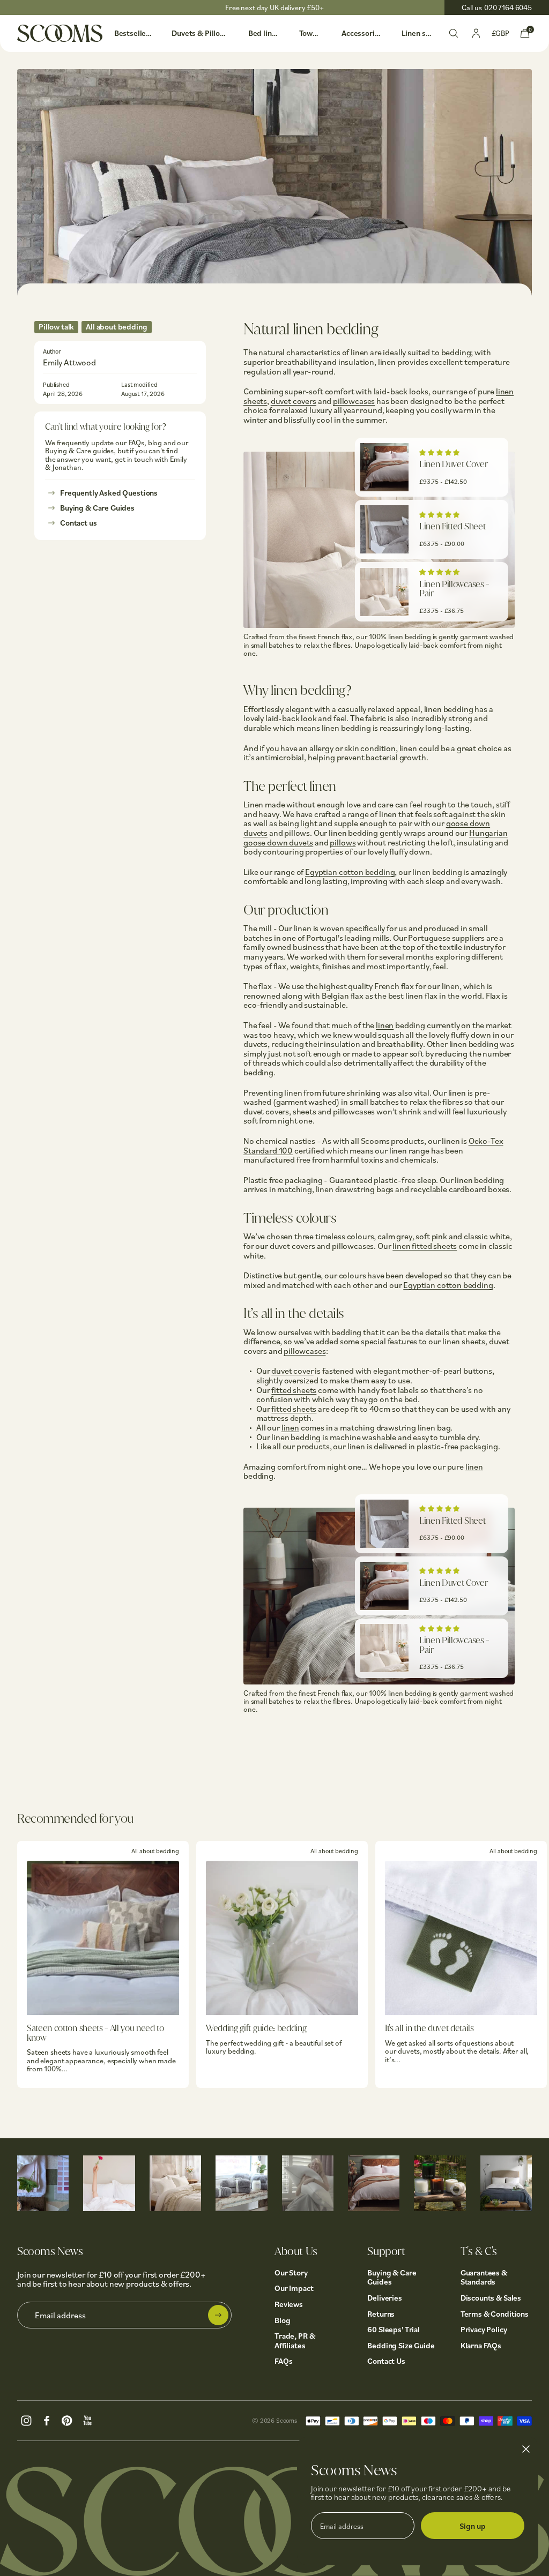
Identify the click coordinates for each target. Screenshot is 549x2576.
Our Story (291, 2272)
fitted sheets (294, 1390)
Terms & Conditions (495, 2314)
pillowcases (354, 401)
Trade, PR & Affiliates (295, 2341)
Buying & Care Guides (97, 508)
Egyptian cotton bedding (350, 872)
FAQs (283, 2361)
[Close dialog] (526, 2449)
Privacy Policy (484, 2329)
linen (505, 391)
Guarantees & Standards (484, 2277)
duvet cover (292, 1371)
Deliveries (385, 2298)
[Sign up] (218, 2315)
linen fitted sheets (425, 1246)
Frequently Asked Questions (109, 493)
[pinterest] (67, 2419)
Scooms (287, 2420)
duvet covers (294, 401)
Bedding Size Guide (401, 2345)
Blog (282, 2320)
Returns (381, 2314)
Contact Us (386, 2361)
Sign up (473, 2526)
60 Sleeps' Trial (394, 2329)
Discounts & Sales (491, 2298)
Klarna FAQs (481, 2345)
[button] (439, 452)
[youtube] (87, 2419)
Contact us (79, 523)
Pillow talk (56, 327)
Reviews (289, 2304)
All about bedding (116, 327)
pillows (343, 842)
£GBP (500, 33)
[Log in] (476, 32)
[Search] (454, 32)
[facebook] (47, 2419)
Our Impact (294, 2288)
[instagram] (26, 2419)
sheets (255, 401)
